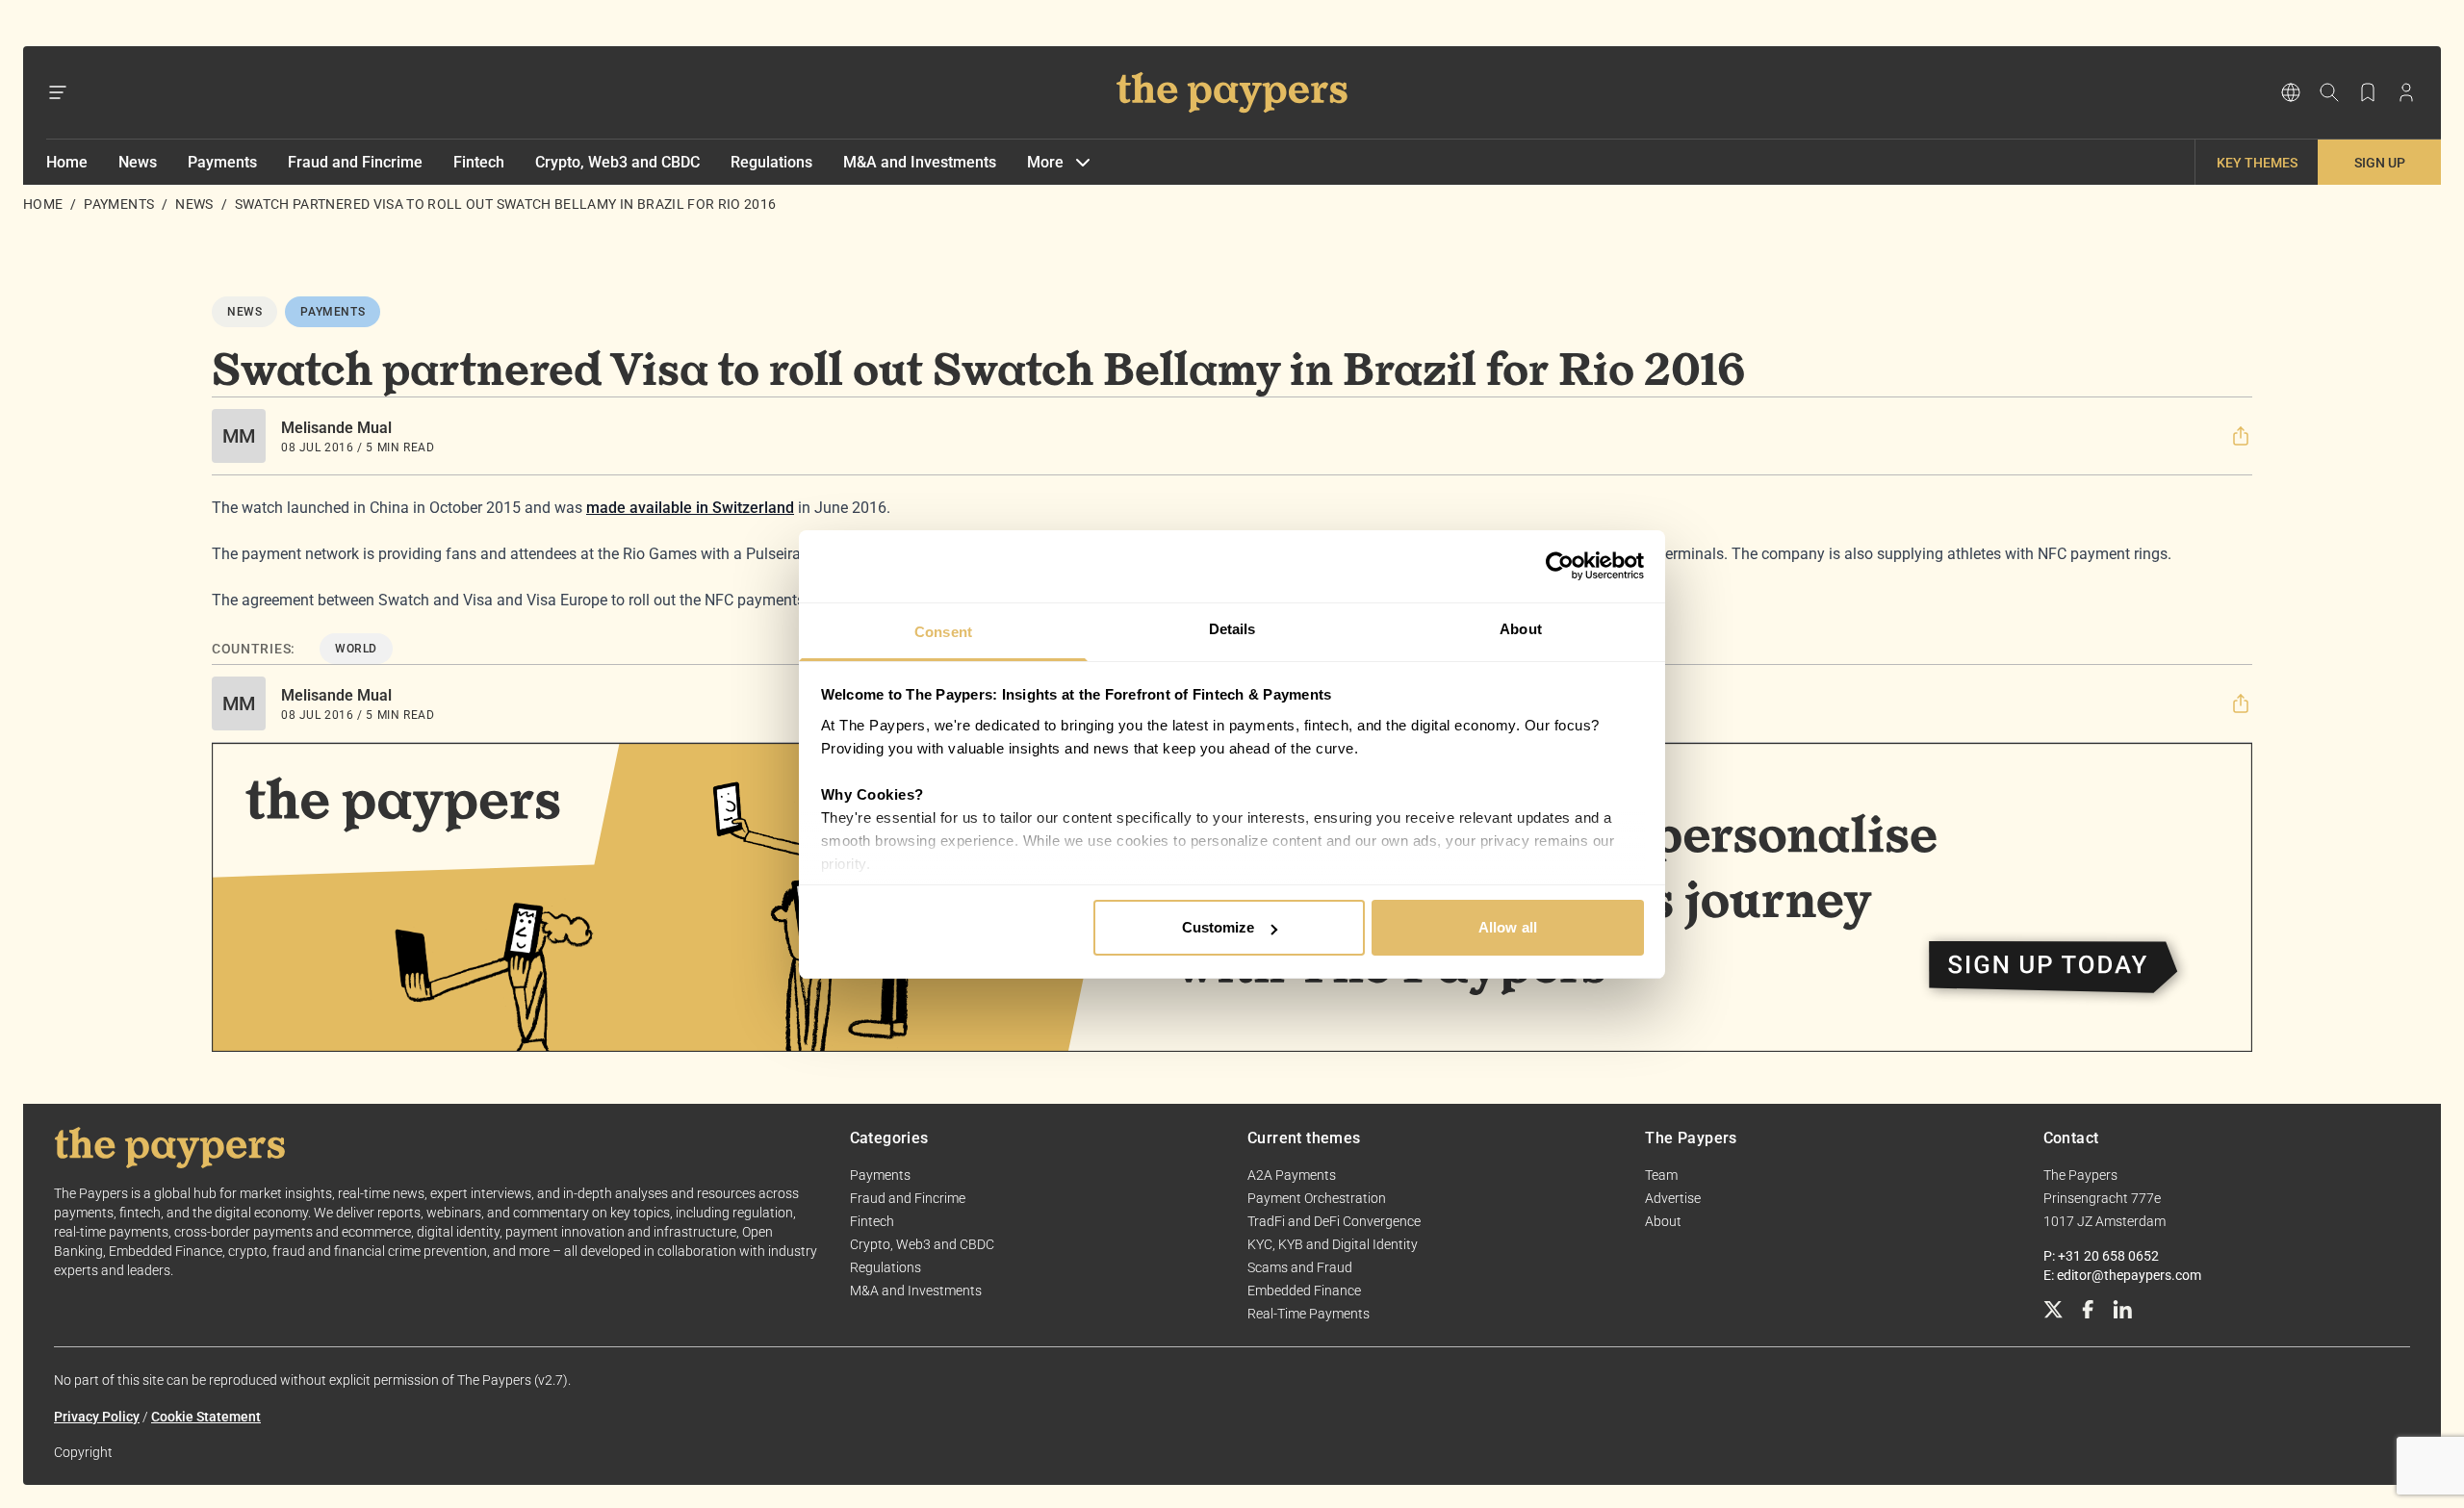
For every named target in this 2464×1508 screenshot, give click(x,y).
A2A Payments (1292, 1175)
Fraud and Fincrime (355, 162)
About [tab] (1521, 629)
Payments (222, 162)
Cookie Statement (206, 1417)
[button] (2241, 436)
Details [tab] (1232, 629)
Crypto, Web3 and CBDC (617, 162)
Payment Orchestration (1317, 1198)
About (1663, 1221)
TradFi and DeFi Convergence (1334, 1221)
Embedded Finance (1304, 1291)
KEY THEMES (2257, 163)
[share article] (2241, 436)
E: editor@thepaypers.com (2122, 1275)
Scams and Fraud (1300, 1267)
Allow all (1508, 927)
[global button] (2291, 92)
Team (1661, 1175)
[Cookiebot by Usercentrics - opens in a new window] (1560, 566)
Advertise (1673, 1198)
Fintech (479, 162)
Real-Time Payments (1309, 1314)
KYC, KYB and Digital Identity (1333, 1244)
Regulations (771, 162)
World (356, 649)
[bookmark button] (2368, 92)
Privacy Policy (97, 1417)
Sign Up (2380, 163)
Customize (1219, 927)
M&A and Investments (920, 162)
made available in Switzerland (690, 508)
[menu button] (58, 92)
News (138, 162)
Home (67, 162)
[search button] (2329, 92)
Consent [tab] (943, 632)
